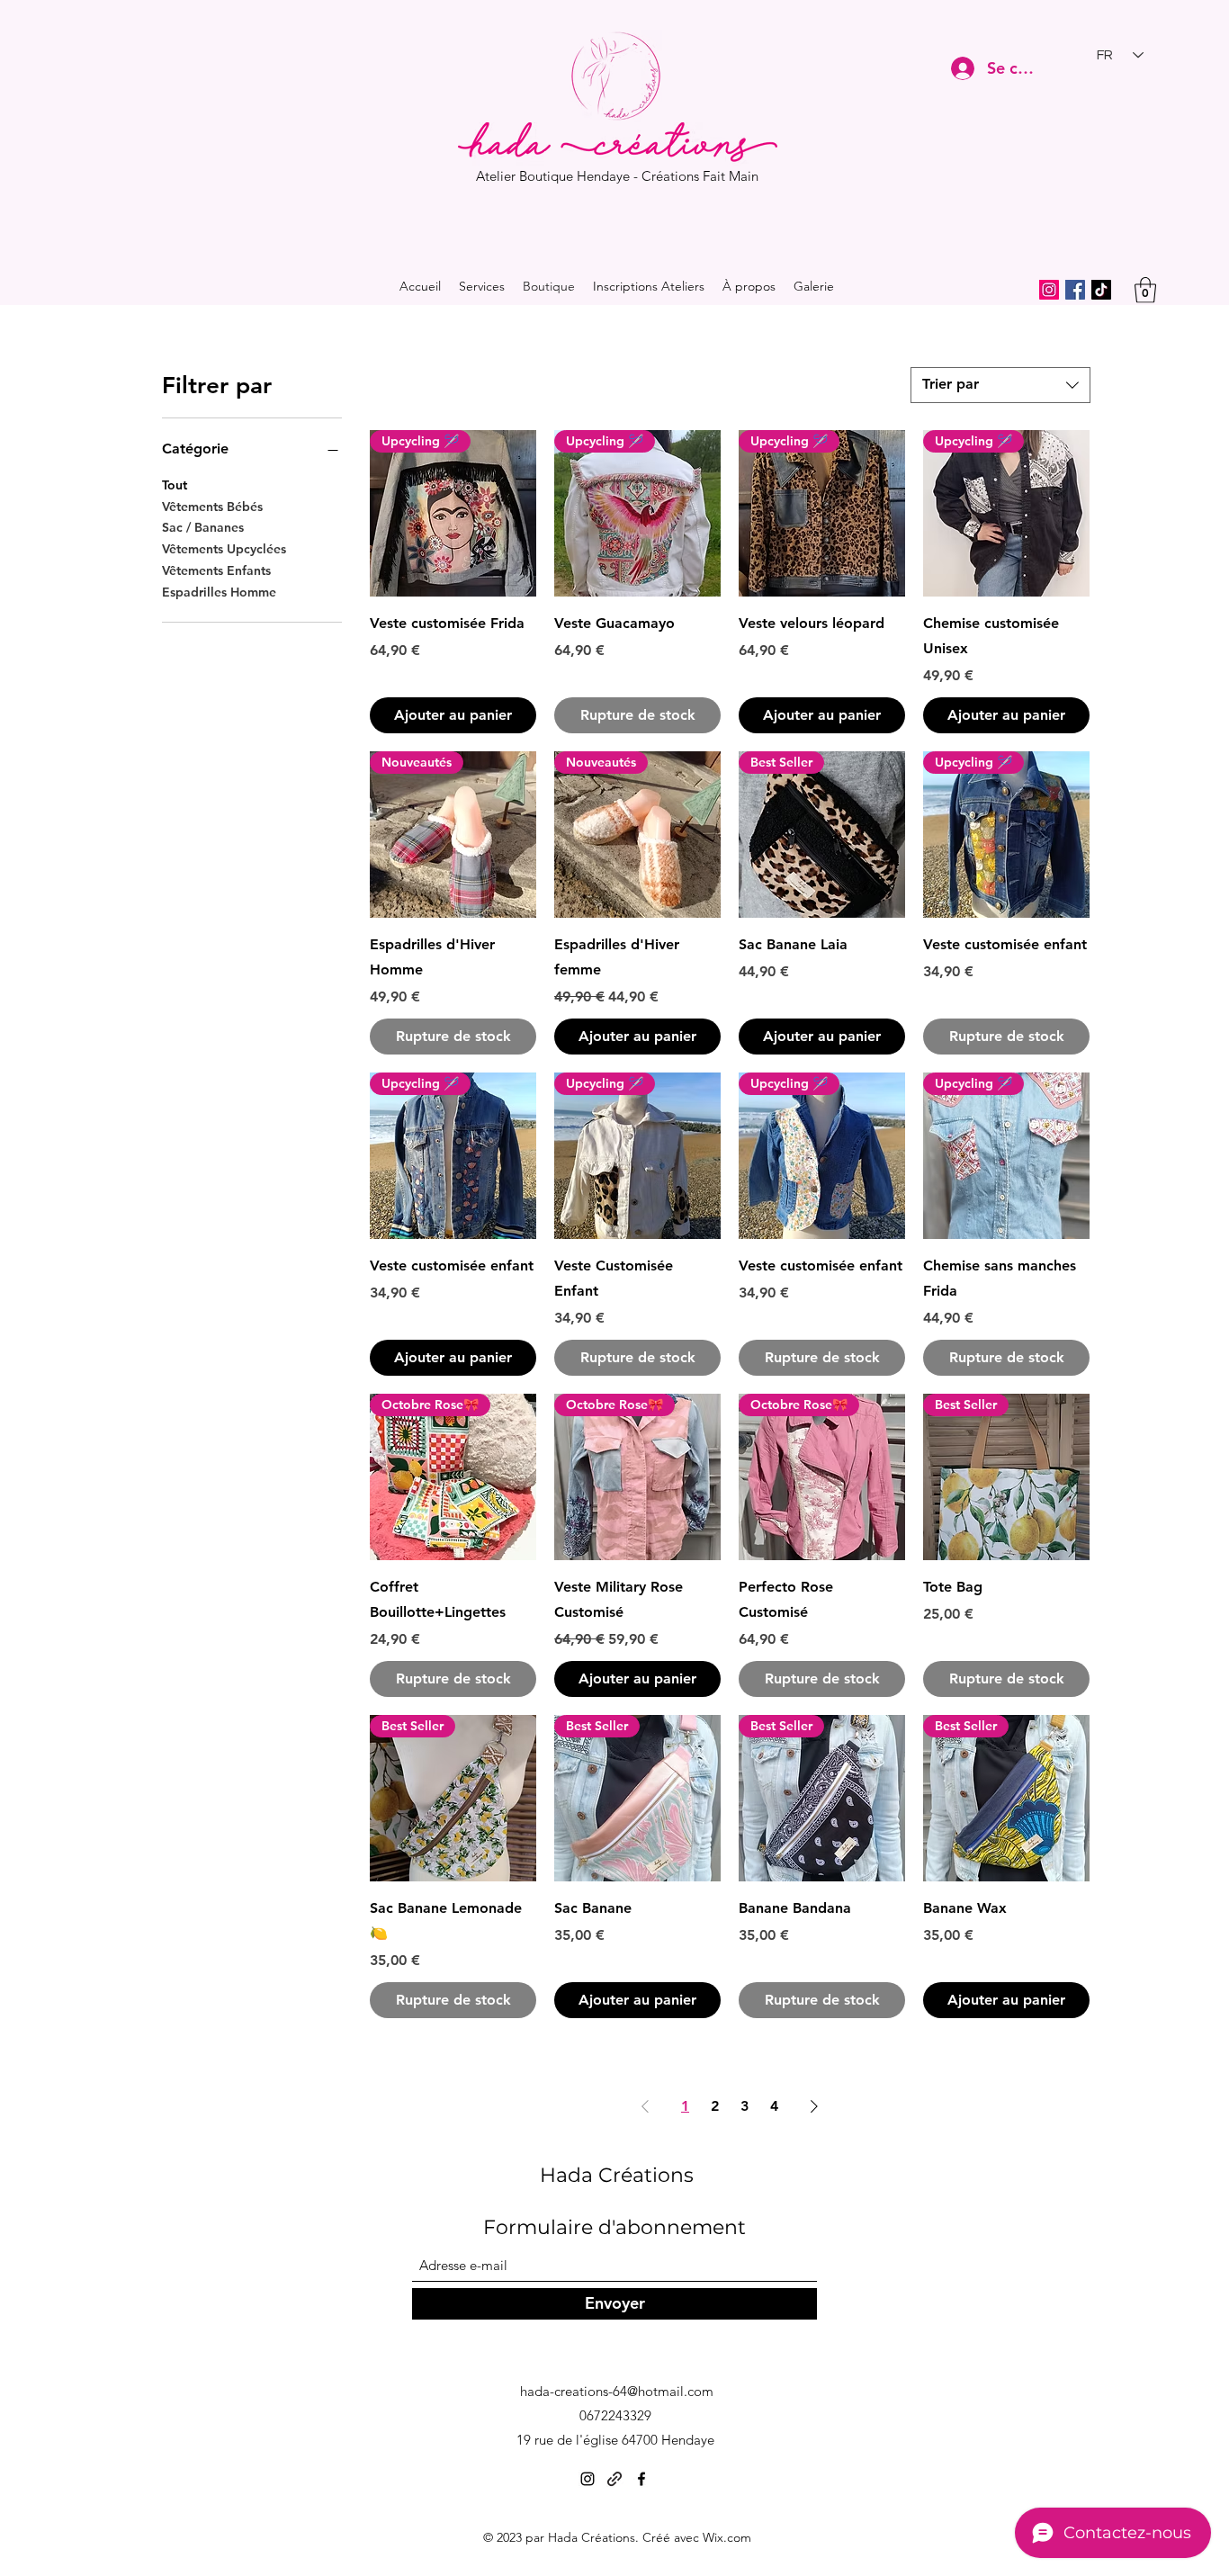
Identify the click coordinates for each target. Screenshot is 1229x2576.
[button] (1145, 290)
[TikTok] (1101, 290)
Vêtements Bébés (212, 507)
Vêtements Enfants (216, 570)
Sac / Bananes (203, 527)
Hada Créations (617, 2175)
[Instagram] (1049, 290)
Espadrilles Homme (219, 592)
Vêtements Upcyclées (224, 549)
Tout (175, 485)
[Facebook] (1075, 290)
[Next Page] (814, 2106)
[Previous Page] (645, 2106)
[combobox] (1000, 385)
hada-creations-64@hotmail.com (617, 2391)
